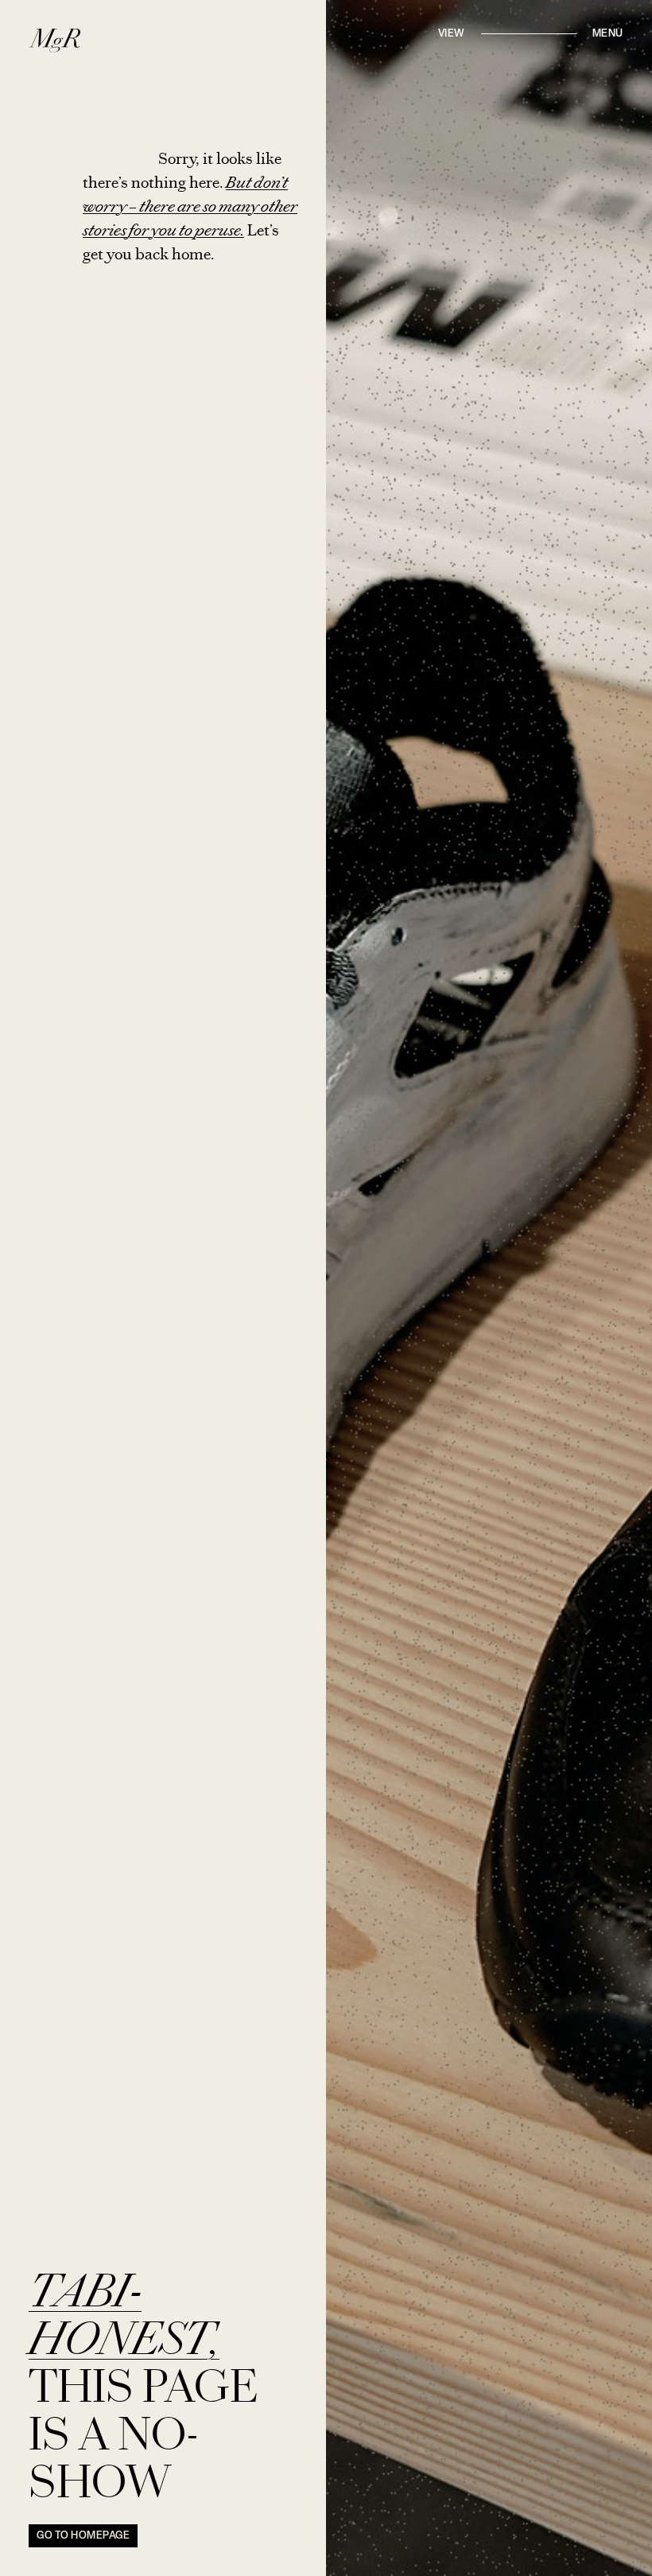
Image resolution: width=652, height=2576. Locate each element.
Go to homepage (83, 2536)
